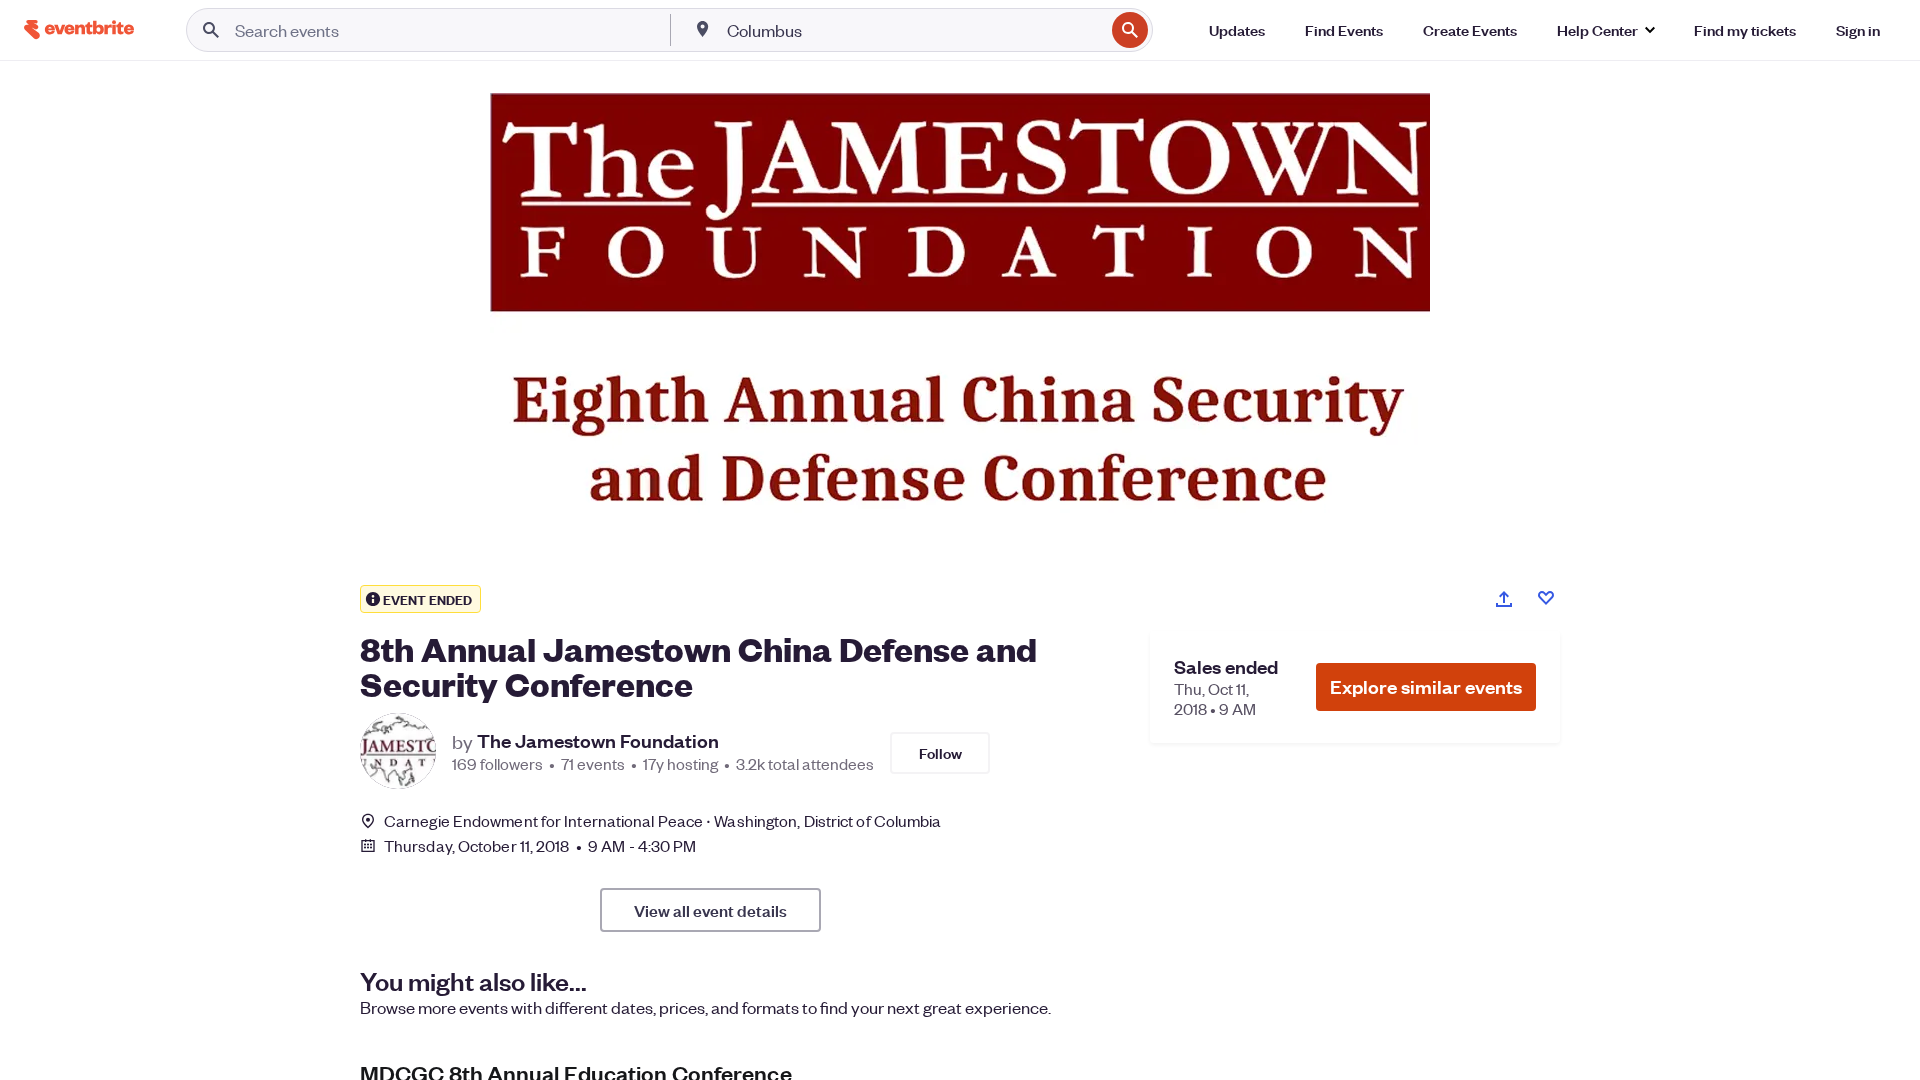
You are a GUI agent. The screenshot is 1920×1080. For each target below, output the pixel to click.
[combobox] (914, 30)
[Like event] (1546, 598)
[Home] (79, 29)
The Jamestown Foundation (598, 741)
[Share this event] (1504, 599)
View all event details (710, 910)
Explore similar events (1426, 686)
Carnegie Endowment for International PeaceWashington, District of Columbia (663, 820)
